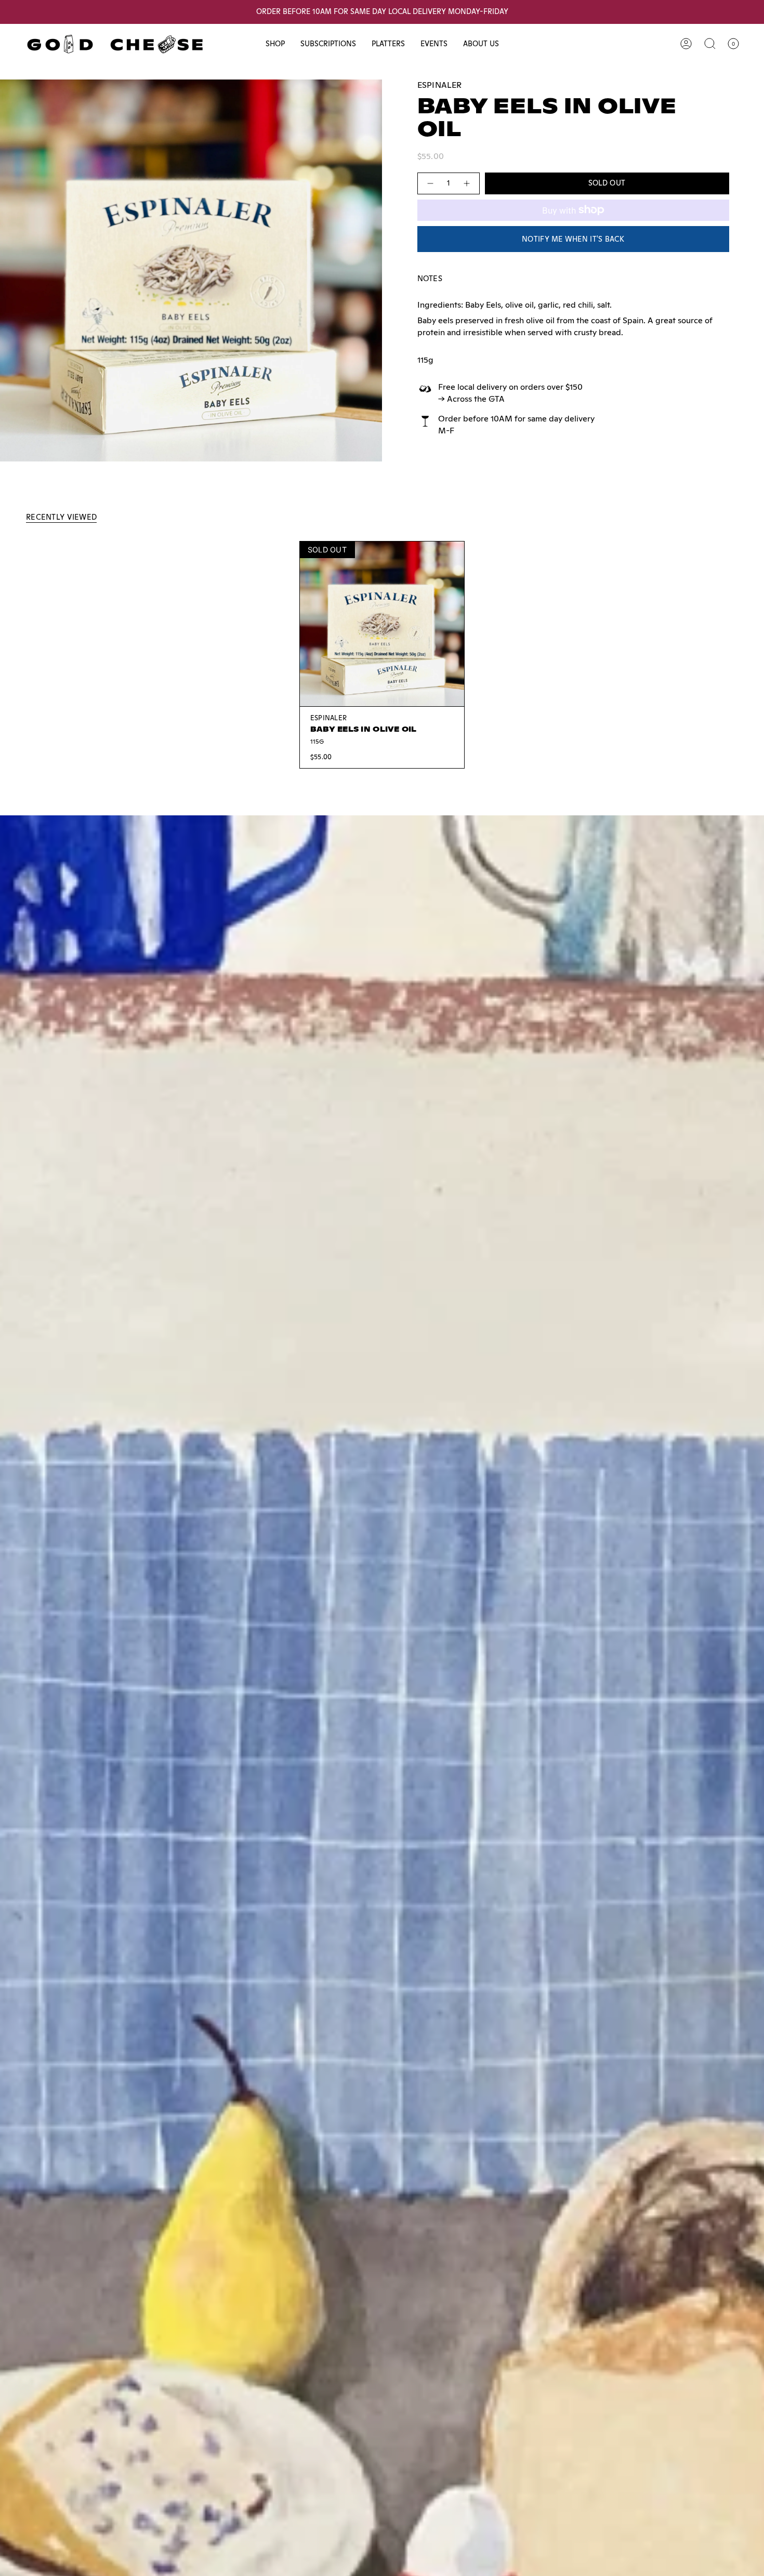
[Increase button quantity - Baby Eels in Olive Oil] (467, 183)
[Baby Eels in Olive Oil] (382, 624)
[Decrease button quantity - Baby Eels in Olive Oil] (430, 183)
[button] (275, 44)
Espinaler (440, 85)
